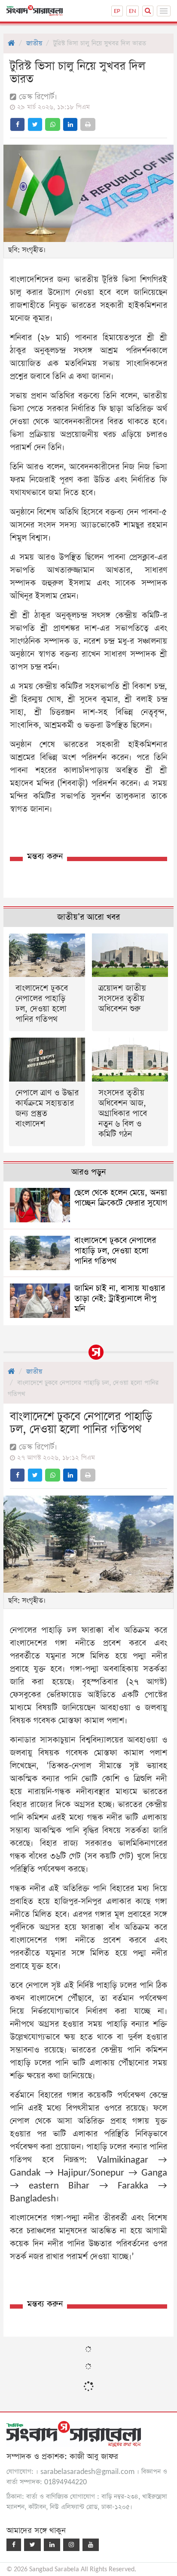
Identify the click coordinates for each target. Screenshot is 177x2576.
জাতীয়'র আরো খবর (88, 917)
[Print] (88, 124)
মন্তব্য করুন (45, 857)
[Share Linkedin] (70, 124)
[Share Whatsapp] (53, 124)
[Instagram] (71, 2545)
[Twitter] (32, 2545)
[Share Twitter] (35, 124)
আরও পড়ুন (88, 1172)
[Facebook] (14, 2545)
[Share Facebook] (17, 124)
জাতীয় (34, 43)
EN (133, 11)
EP (117, 11)
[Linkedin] (52, 2545)
